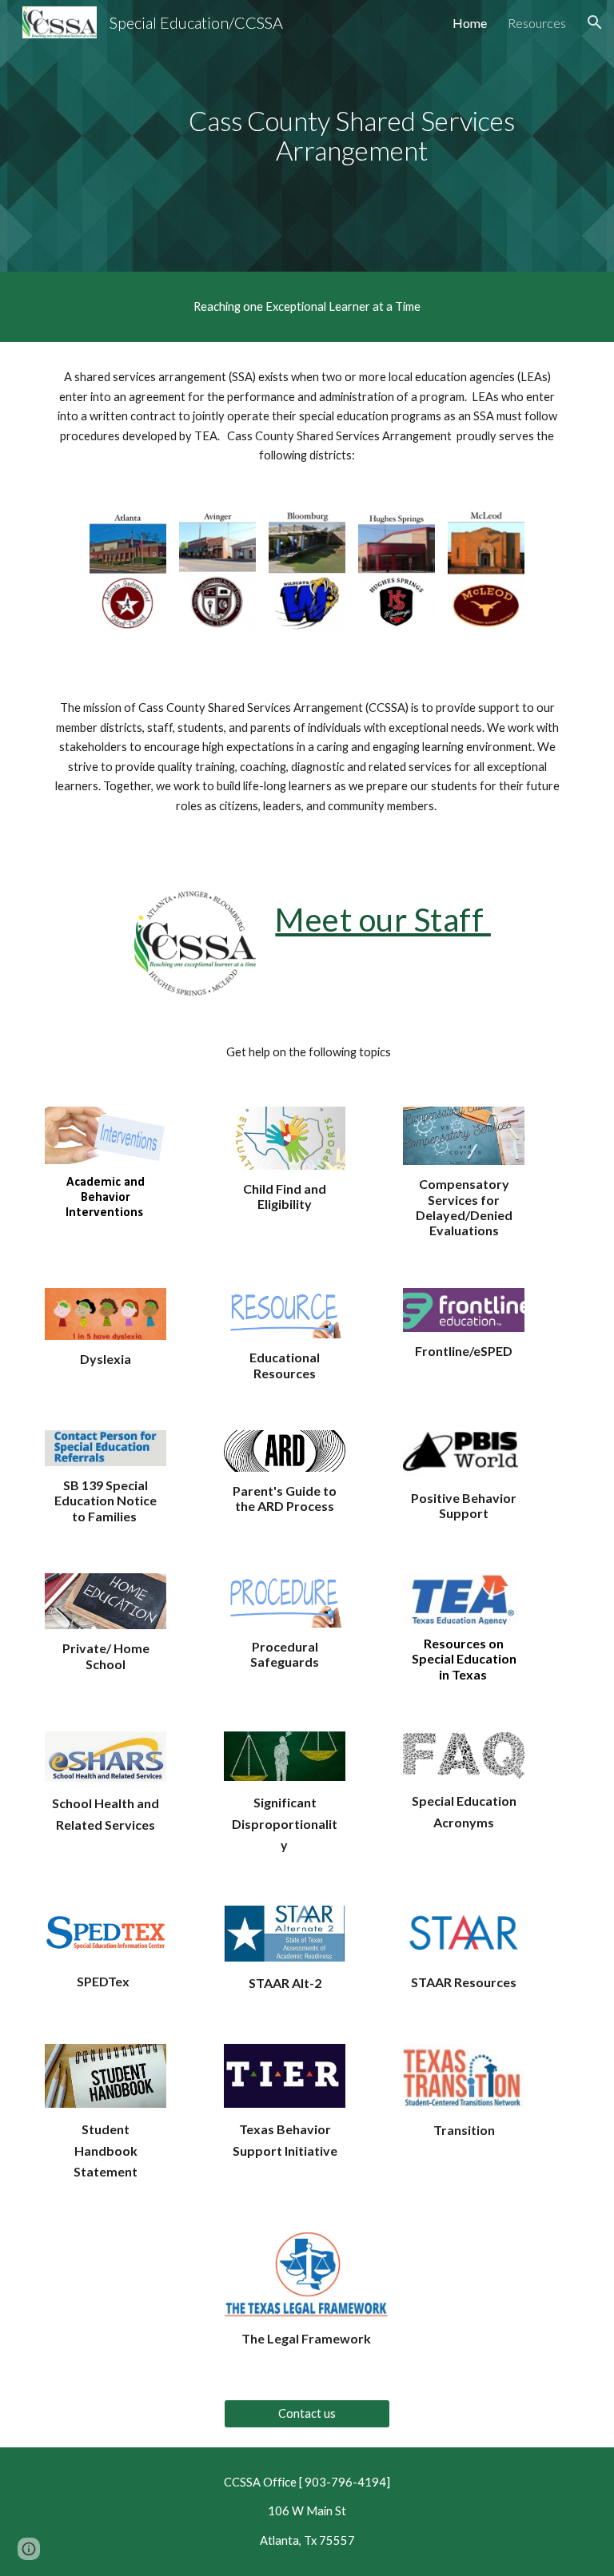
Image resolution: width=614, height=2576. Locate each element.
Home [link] (470, 23)
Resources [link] (537, 23)
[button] (595, 22)
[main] (351, 135)
